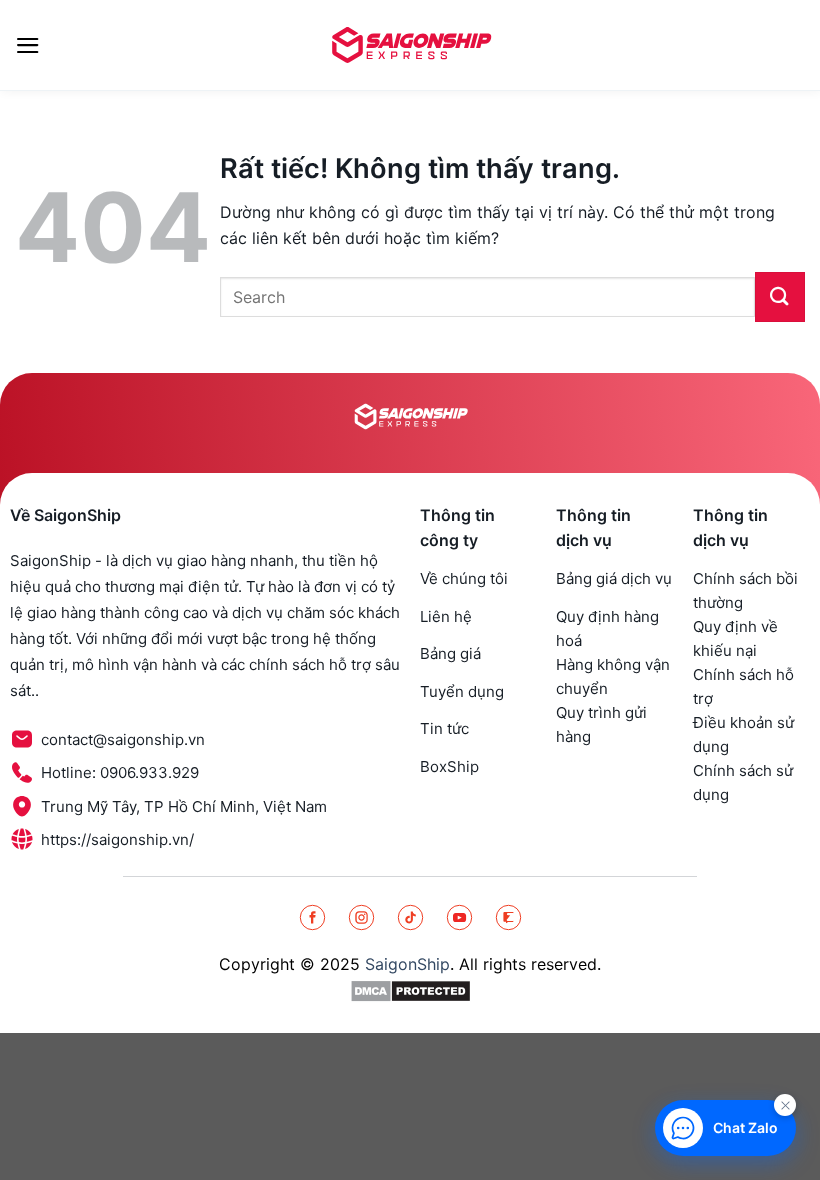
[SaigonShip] (410, 45)
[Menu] (28, 45)
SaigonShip (407, 964)
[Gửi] (780, 297)
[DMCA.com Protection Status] (410, 990)
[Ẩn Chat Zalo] (785, 1105)
